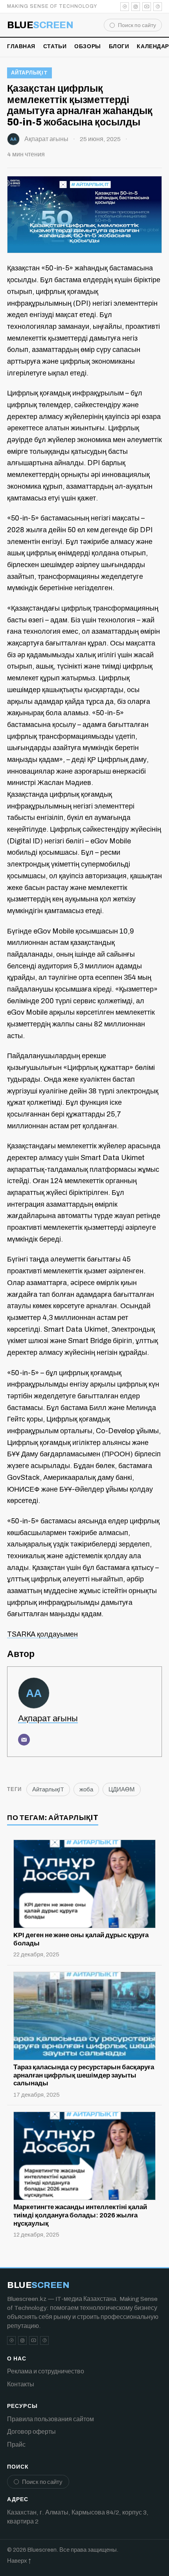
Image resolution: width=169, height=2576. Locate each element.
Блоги (119, 46)
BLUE (40, 25)
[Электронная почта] (24, 1740)
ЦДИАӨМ (122, 1789)
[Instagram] (136, 7)
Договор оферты (31, 2432)
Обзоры (87, 46)
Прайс (16, 2445)
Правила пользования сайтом (51, 2419)
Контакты (21, 2384)
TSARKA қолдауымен (42, 1634)
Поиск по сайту (137, 25)
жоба (86, 1789)
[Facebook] (158, 7)
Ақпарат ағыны (46, 139)
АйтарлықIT (29, 73)
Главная (21, 46)
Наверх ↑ (19, 2561)
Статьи (55, 46)
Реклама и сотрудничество (46, 2371)
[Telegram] (125, 7)
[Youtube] (147, 7)
